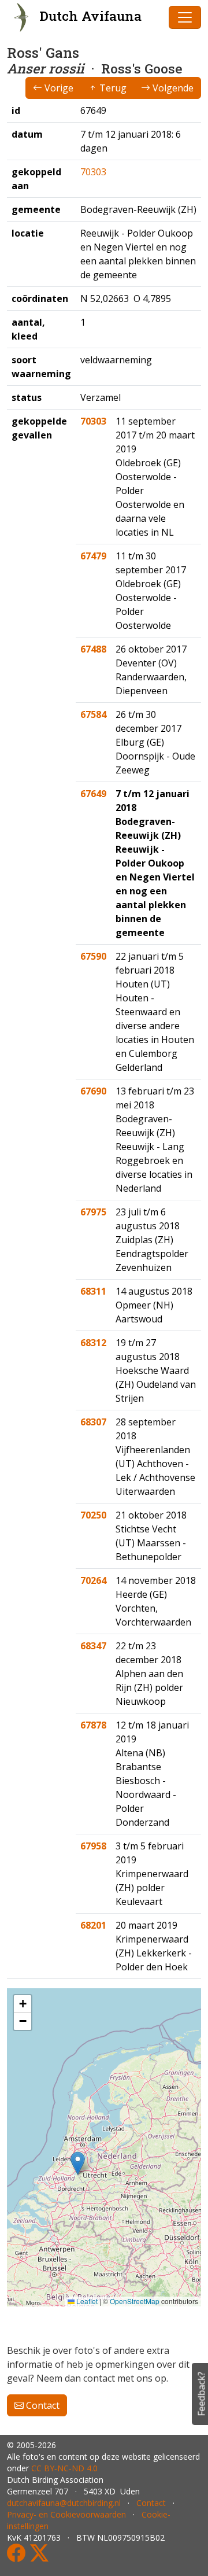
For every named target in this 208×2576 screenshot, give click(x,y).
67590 (93, 956)
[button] (78, 2163)
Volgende (172, 88)
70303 (93, 172)
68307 (93, 1422)
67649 (93, 794)
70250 (93, 1515)
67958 (93, 1846)
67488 (93, 649)
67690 (93, 1091)
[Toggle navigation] (185, 17)
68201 (93, 1925)
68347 (93, 1646)
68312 (93, 1343)
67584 (93, 714)
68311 (93, 1291)
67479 (93, 556)
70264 (93, 1580)
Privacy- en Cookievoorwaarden (66, 2514)
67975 (93, 1212)
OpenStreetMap (135, 2301)
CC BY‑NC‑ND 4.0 (64, 2468)
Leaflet (86, 2301)
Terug (112, 88)
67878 (93, 1725)
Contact (42, 2405)
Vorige (58, 88)
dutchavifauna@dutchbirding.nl (64, 2503)
